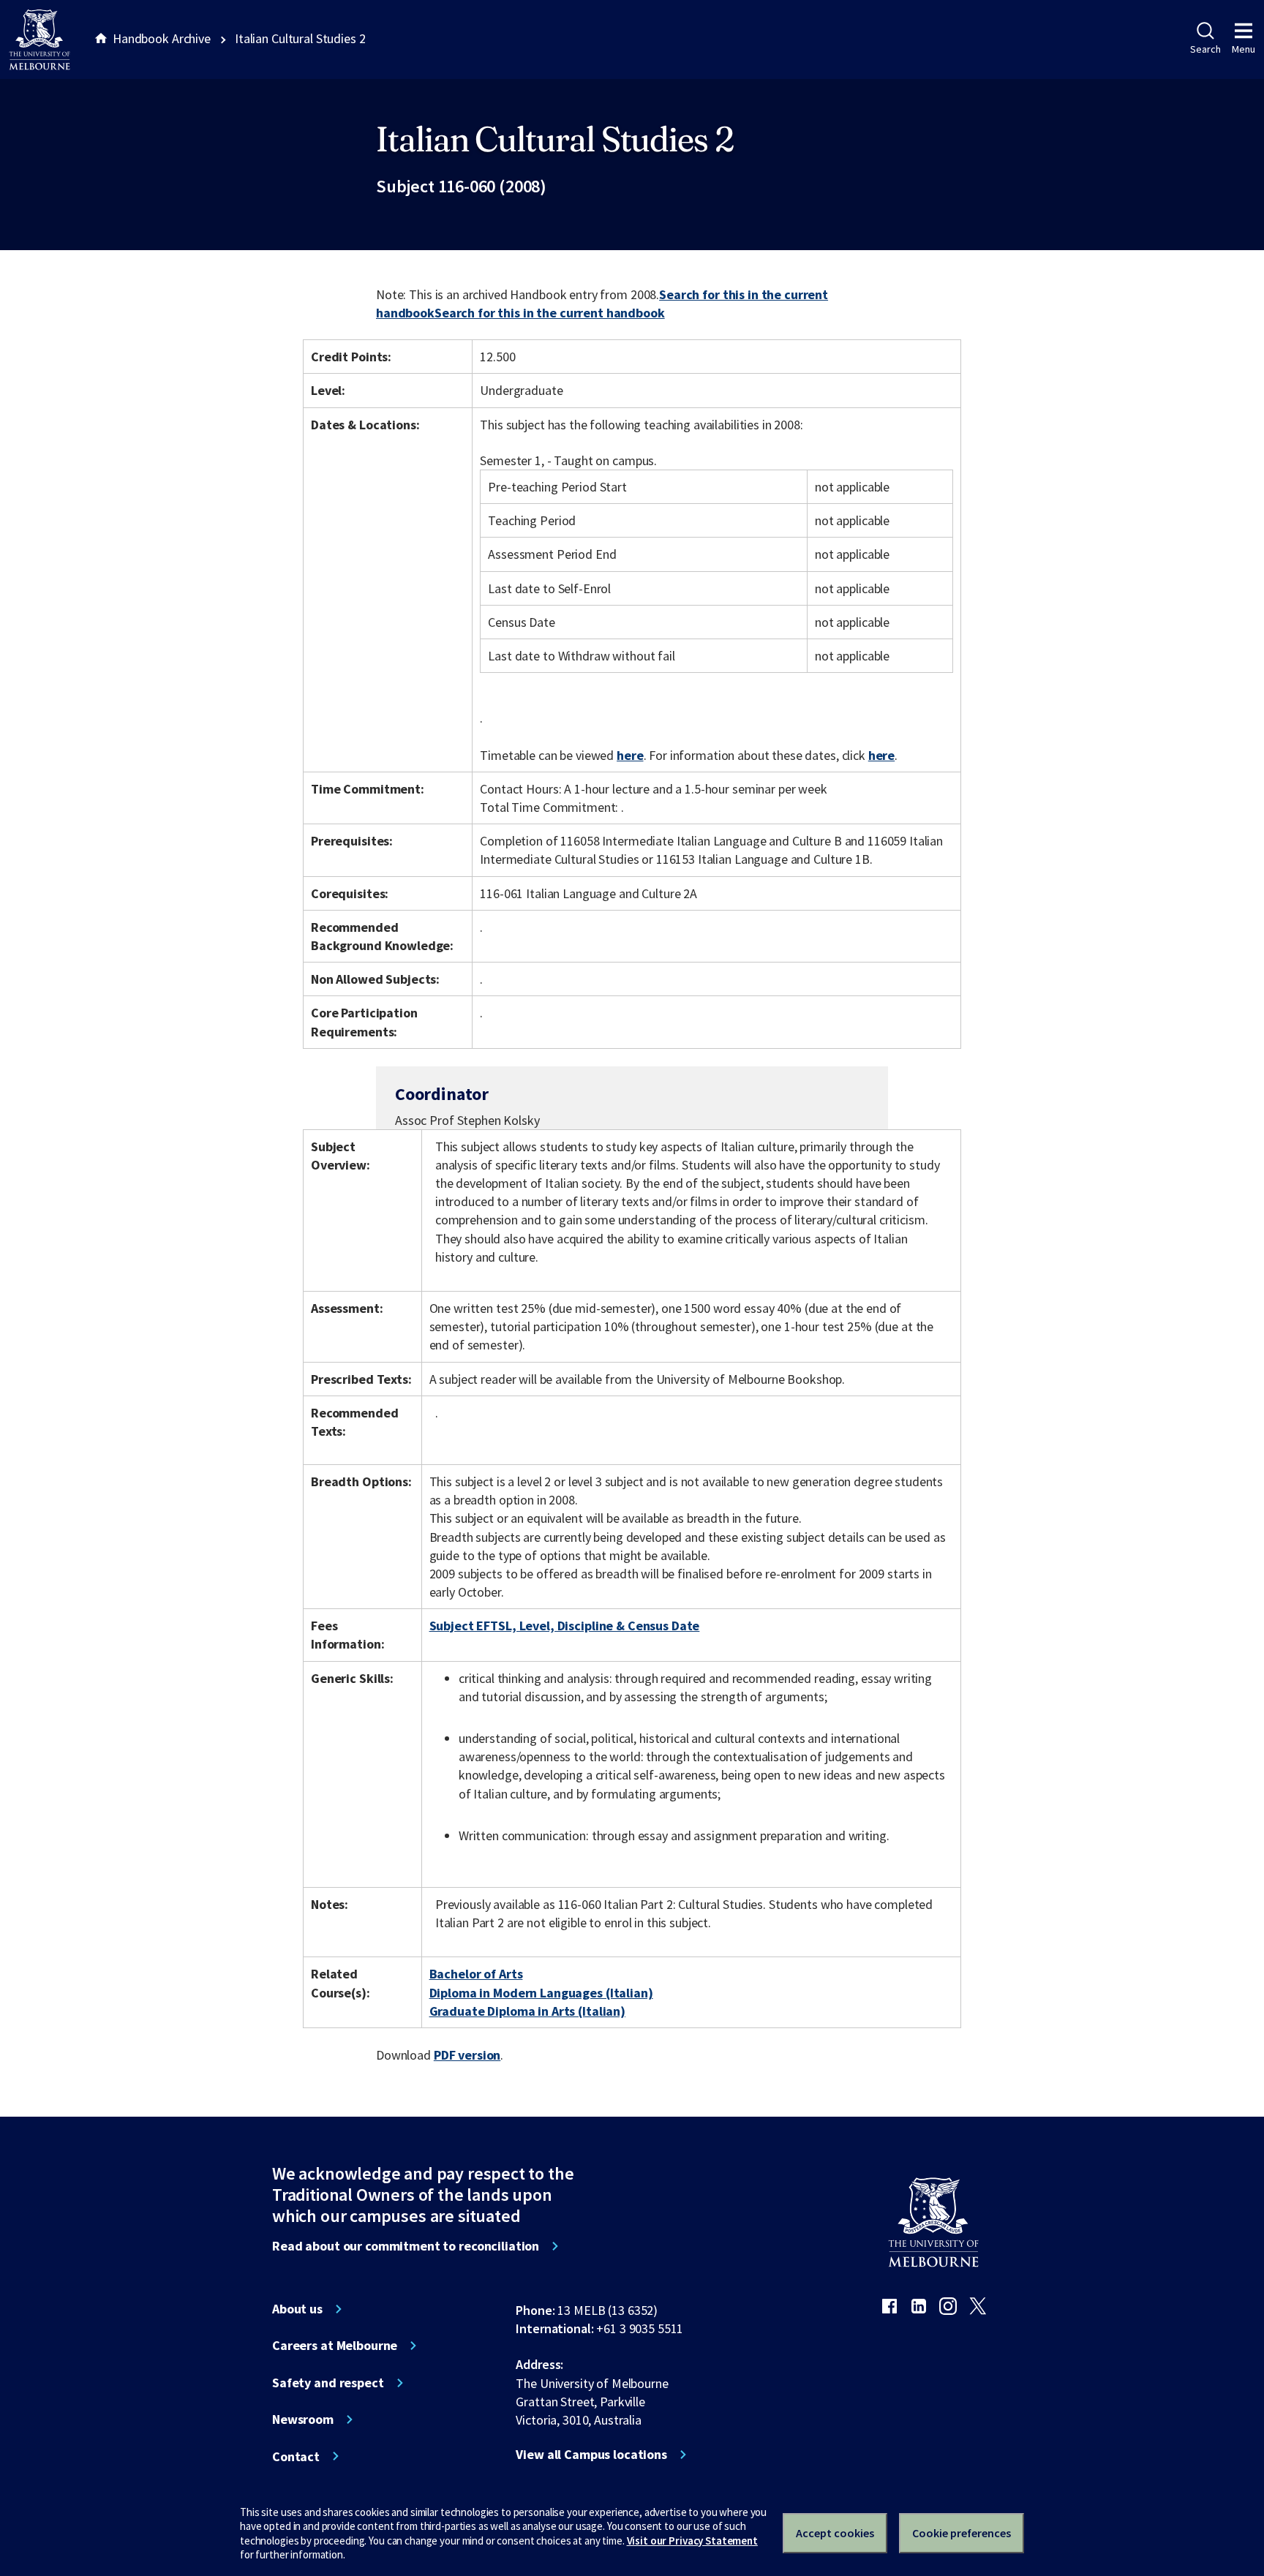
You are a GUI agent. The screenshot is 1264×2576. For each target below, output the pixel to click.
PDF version (467, 2055)
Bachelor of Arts (476, 1974)
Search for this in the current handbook (550, 313)
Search (1205, 49)
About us (297, 2309)
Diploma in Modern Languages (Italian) (541, 1993)
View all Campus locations (591, 2455)
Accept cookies (835, 2533)
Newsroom (303, 2419)
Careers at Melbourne (335, 2346)
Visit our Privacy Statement (692, 2541)
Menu (1244, 49)
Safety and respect (328, 2383)
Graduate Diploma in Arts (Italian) (527, 2011)
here (630, 755)
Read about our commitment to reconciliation (406, 2246)
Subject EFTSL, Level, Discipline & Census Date (565, 1626)
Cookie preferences (962, 2533)
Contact (296, 2457)
